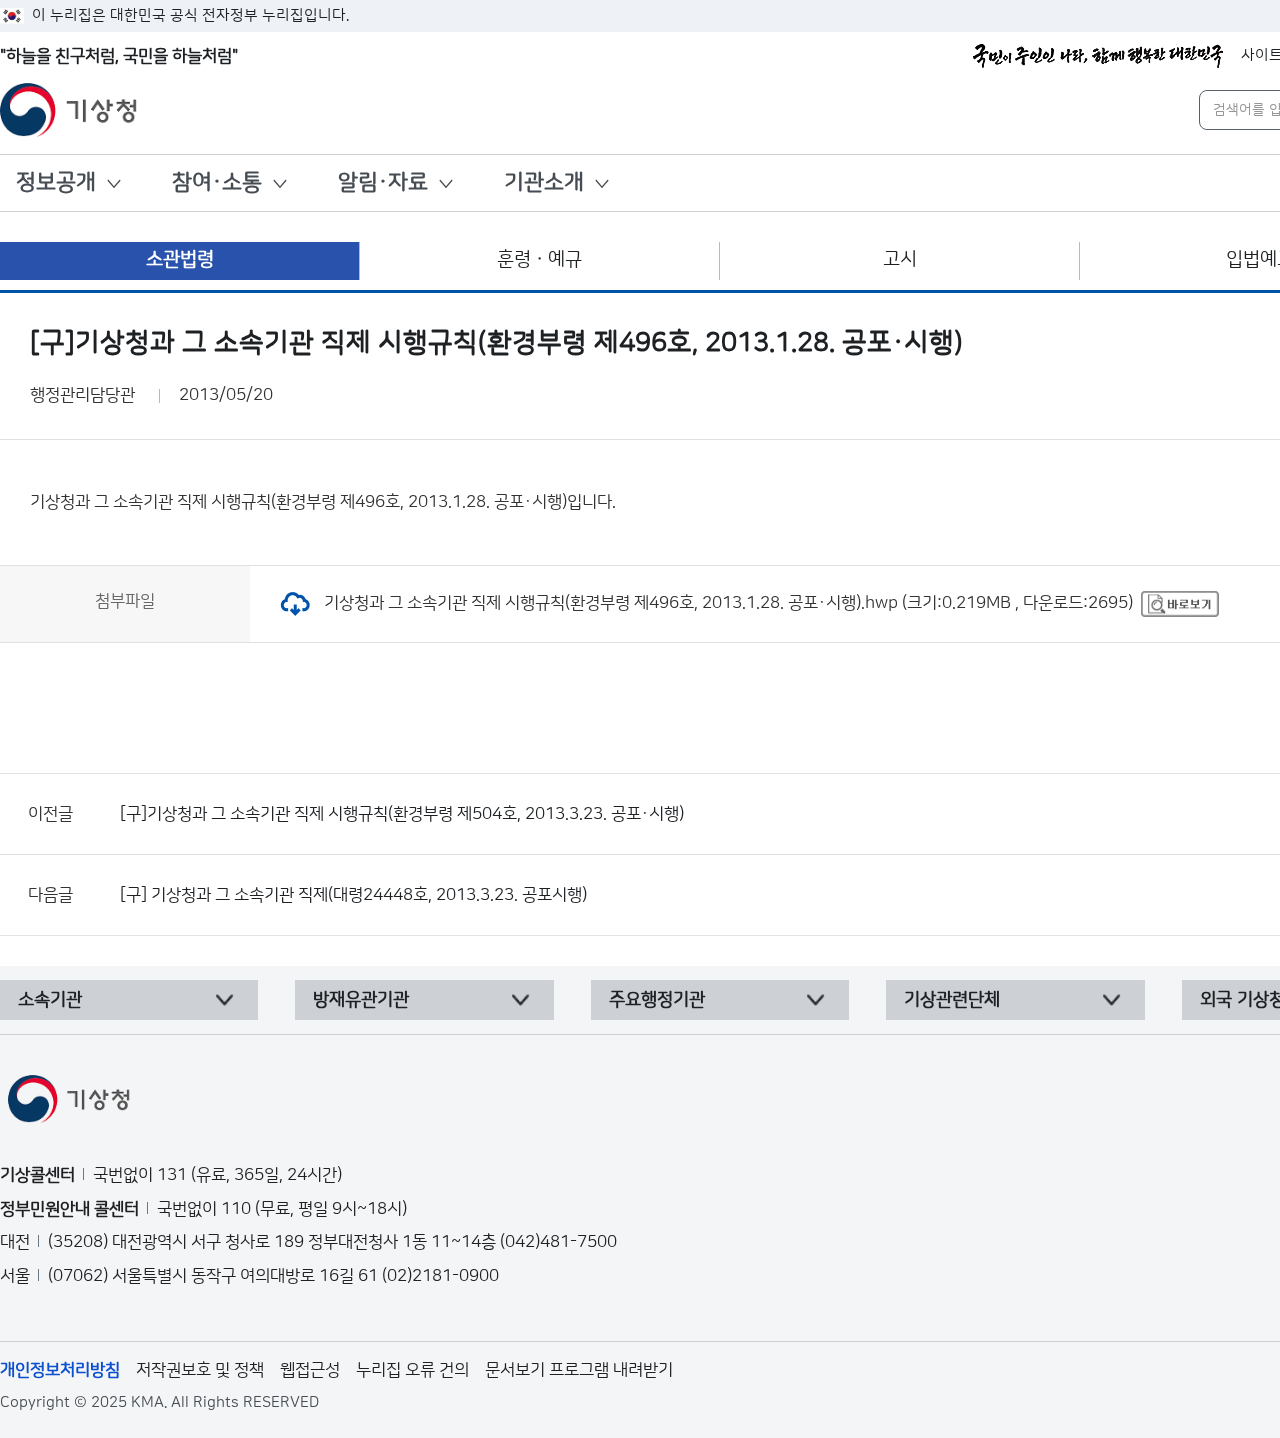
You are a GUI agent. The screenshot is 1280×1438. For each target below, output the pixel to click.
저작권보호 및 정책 (200, 1370)
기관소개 (544, 182)
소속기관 (50, 1000)
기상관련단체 (952, 1000)
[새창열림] (1180, 603)
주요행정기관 (657, 1000)
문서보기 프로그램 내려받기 (579, 1370)
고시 (900, 259)
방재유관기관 (361, 1000)
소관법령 (180, 259)
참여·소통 (217, 182)
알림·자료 (383, 182)
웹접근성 (310, 1370)
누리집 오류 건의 (412, 1370)
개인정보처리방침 (60, 1370)
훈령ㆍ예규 (539, 259)
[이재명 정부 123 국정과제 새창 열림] (1098, 56)
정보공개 (56, 182)
